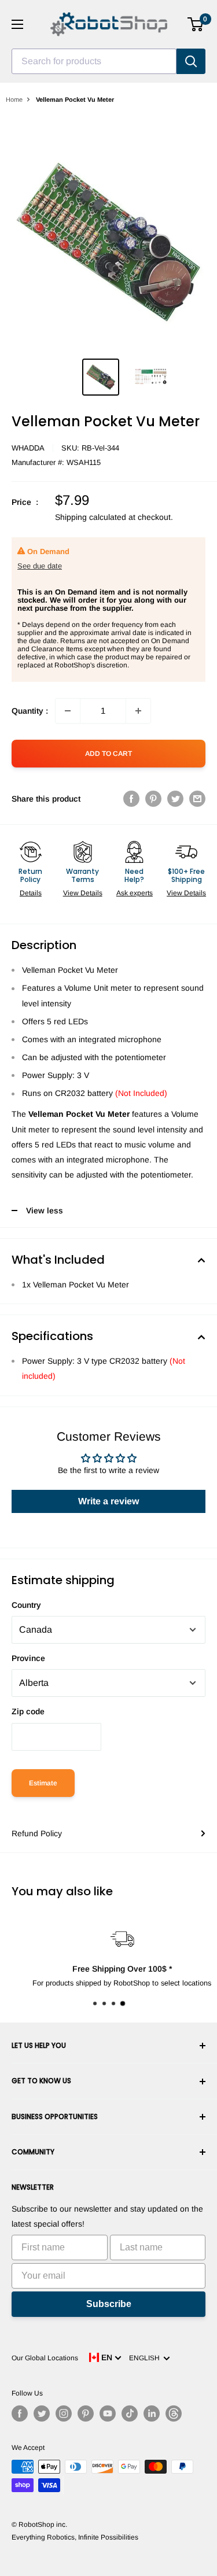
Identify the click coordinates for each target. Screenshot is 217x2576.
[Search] (191, 61)
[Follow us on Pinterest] (86, 2413)
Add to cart (108, 754)
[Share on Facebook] (131, 799)
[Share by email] (197, 799)
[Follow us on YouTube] (108, 2413)
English (146, 2358)
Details (31, 893)
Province (28, 1658)
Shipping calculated (91, 517)
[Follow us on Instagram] (64, 2413)
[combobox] (94, 61)
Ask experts (135, 893)
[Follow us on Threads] (174, 2413)
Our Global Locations (45, 2358)
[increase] (138, 711)
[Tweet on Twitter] (175, 799)
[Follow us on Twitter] (42, 2413)
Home (14, 99)
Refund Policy (37, 1833)
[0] (196, 24)
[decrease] (68, 711)
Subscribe (109, 2304)
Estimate (43, 1783)
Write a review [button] (108, 1501)
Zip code (28, 1711)
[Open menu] (17, 24)
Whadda (28, 448)
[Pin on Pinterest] (153, 799)
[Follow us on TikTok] (130, 2413)
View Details (83, 893)
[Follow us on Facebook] (20, 2413)
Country (26, 1605)
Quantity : (30, 711)
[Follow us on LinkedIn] (152, 2413)
